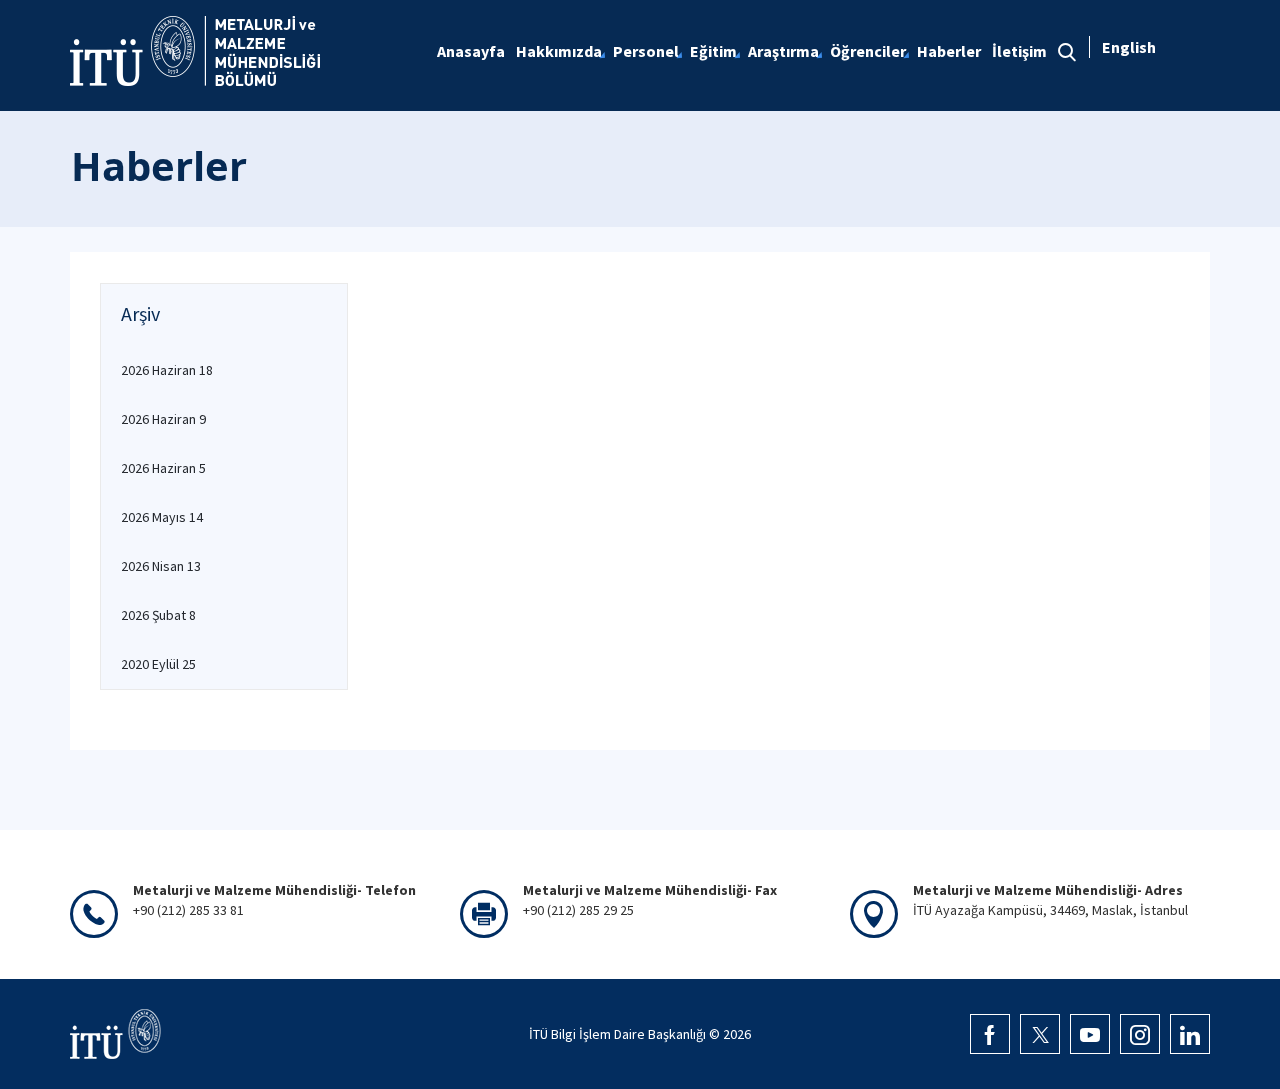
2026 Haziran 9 (163, 419)
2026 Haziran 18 (167, 370)
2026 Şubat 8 (158, 615)
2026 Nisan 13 (161, 566)
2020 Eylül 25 (158, 664)
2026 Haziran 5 (163, 468)
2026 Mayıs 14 (162, 517)
